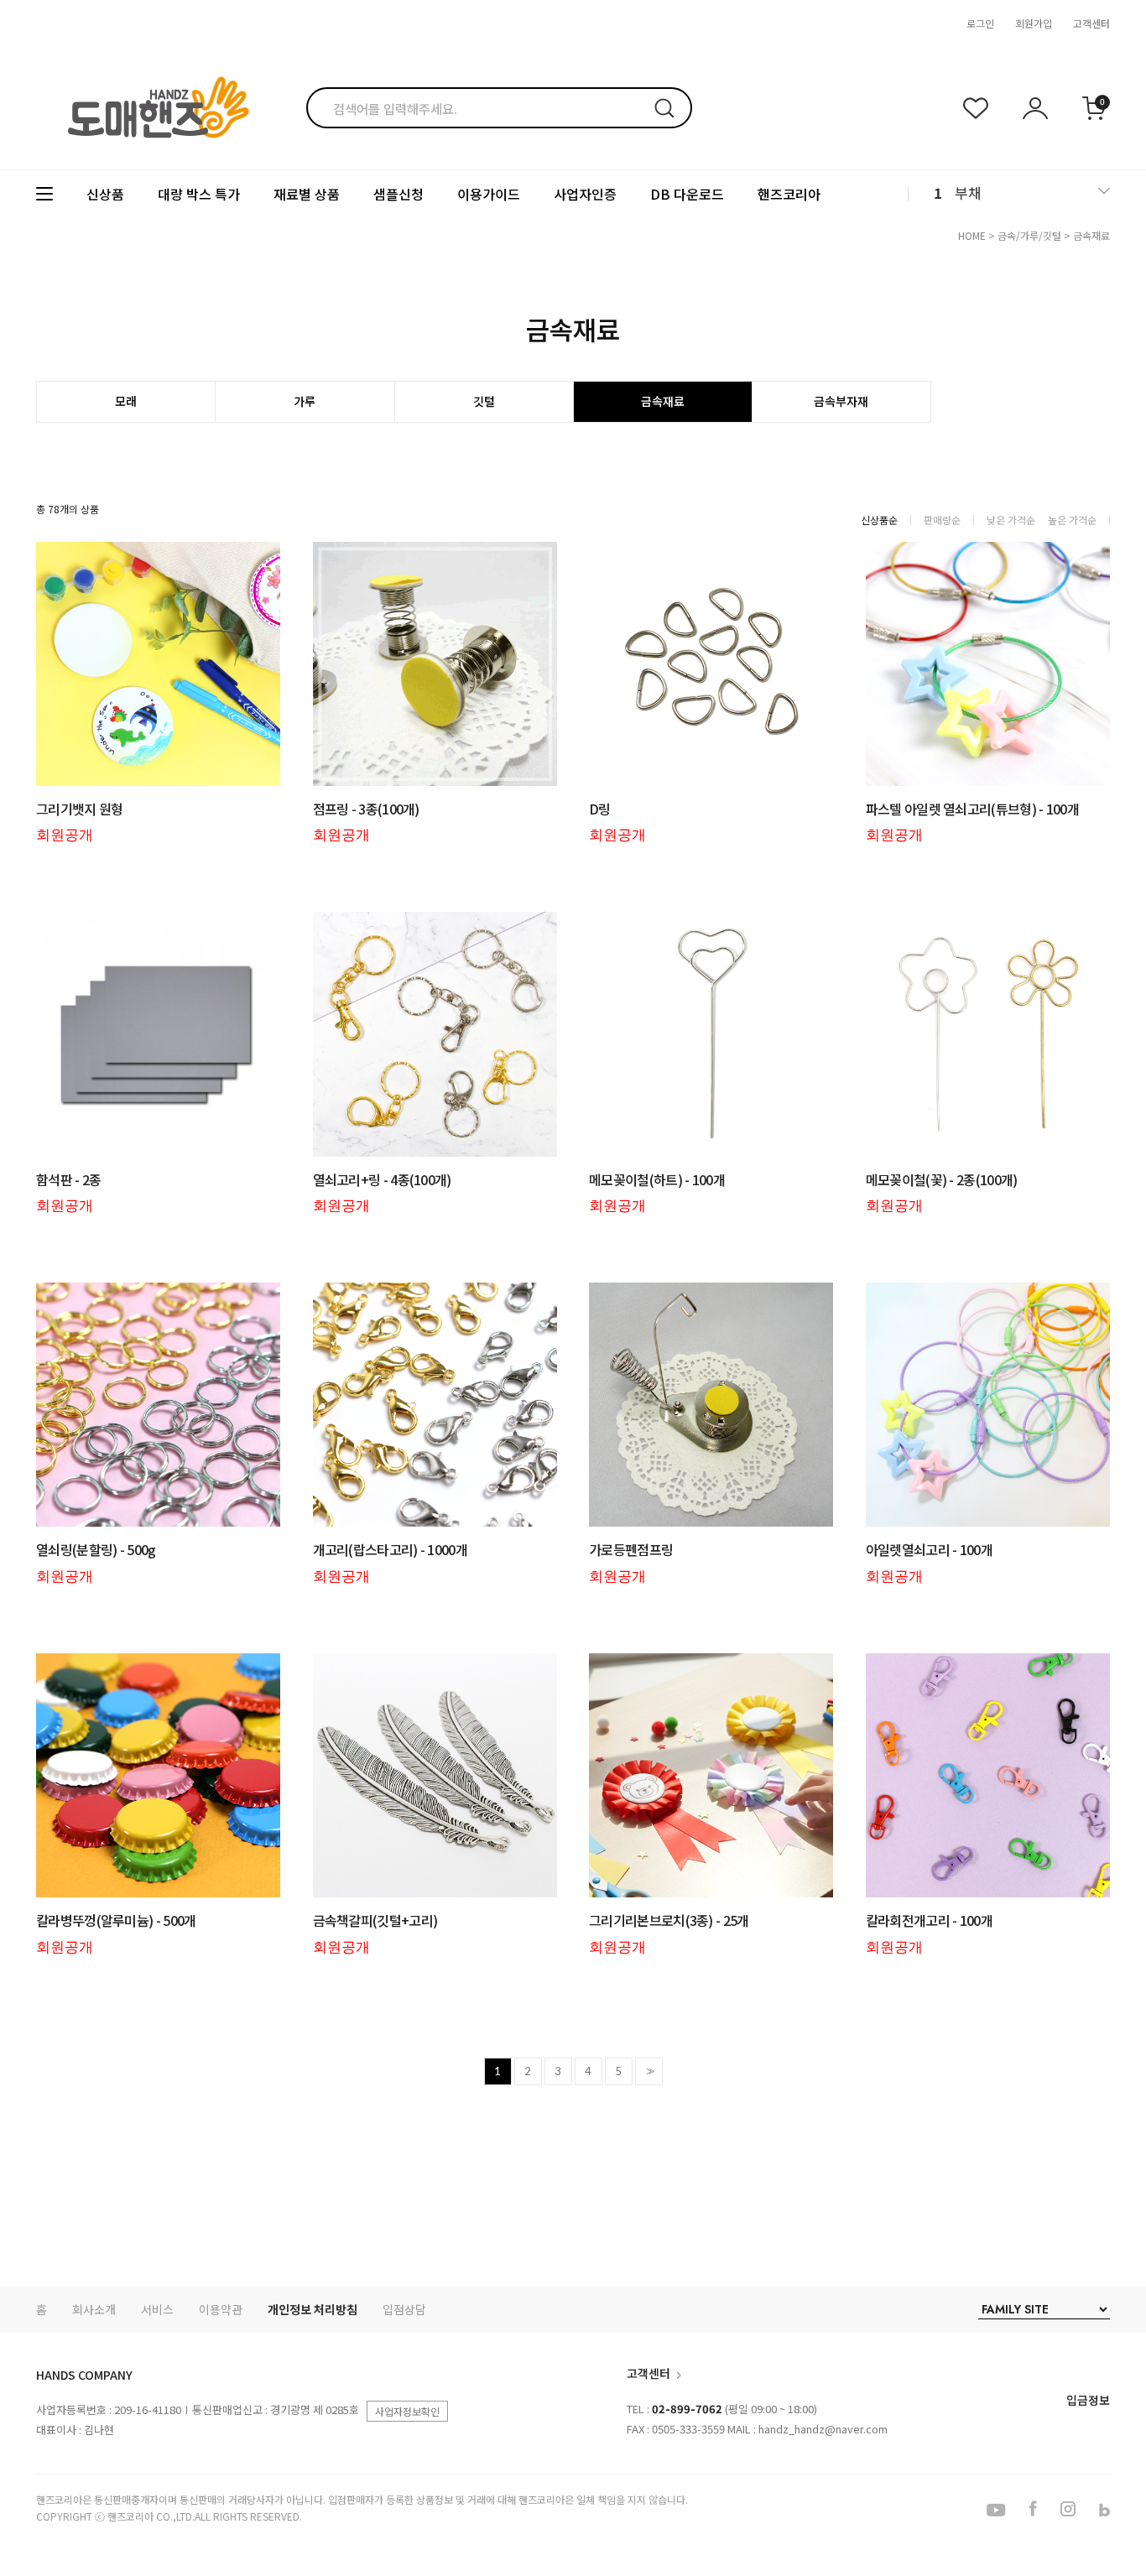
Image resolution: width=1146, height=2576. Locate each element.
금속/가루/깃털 (1029, 235)
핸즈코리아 (789, 194)
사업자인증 (585, 194)
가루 (305, 401)
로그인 (980, 23)
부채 (968, 193)
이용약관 (221, 2309)
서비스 (157, 2309)
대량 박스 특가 (199, 194)
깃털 (484, 401)
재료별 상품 (307, 194)
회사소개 (94, 2309)
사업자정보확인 (407, 2411)
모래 (126, 401)
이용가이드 (489, 194)
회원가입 (1034, 23)
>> (649, 2071)
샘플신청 (398, 194)
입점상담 (404, 2309)
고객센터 (1091, 23)
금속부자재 (841, 401)
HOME (972, 235)
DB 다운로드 (687, 194)
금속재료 (1091, 235)
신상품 (105, 194)
